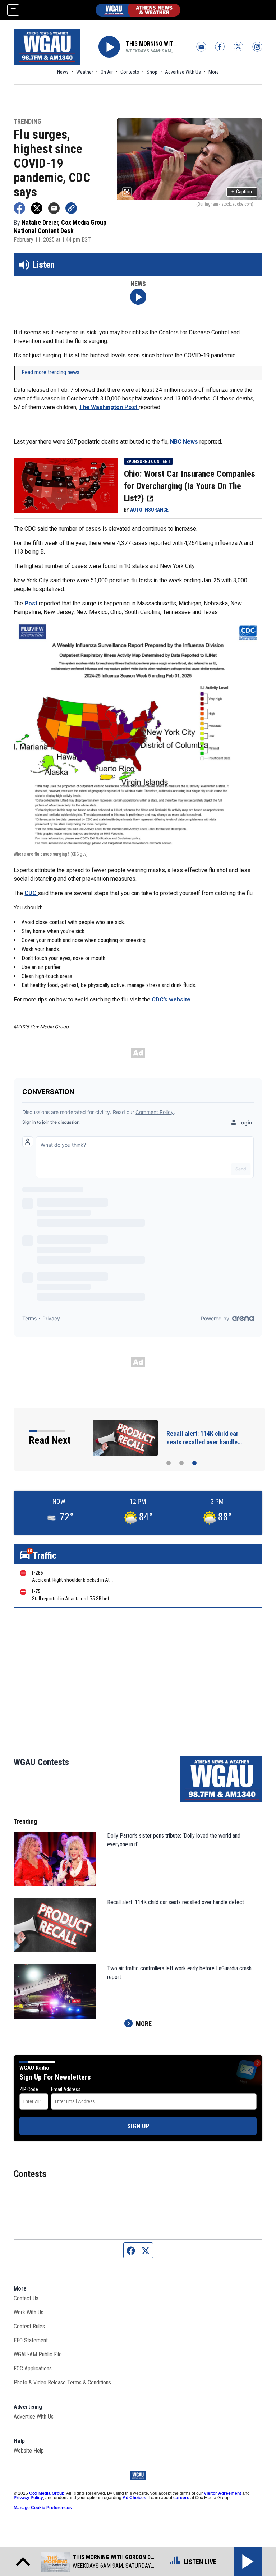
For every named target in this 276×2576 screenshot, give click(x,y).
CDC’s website (170, 1000)
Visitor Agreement (222, 2493)
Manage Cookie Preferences (43, 2508)
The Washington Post (109, 407)
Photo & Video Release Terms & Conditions (62, 2382)
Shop (152, 72)
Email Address (66, 2089)
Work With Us (29, 2312)
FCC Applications (33, 2368)
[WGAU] (138, 10)
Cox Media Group (47, 2493)
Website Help (29, 2451)
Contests (130, 72)
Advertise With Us (183, 72)
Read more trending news (50, 372)
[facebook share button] (19, 208)
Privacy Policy (28, 2498)
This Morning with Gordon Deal (152, 44)
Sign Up (138, 2126)
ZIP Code (29, 2089)
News (63, 72)
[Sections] (13, 10)
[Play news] (138, 297)
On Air (107, 72)
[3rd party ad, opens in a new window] (66, 485)
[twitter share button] (37, 208)
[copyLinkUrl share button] (71, 208)
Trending (27, 122)
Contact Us (26, 2298)
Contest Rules (29, 2326)
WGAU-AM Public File (38, 2354)
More (214, 72)
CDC (31, 893)
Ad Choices (134, 2498)
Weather (85, 72)
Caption (242, 192)
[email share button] (54, 208)
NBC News (183, 442)
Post (32, 603)
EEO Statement (31, 2340)
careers (181, 2498)
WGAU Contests (41, 1762)
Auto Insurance (149, 510)
